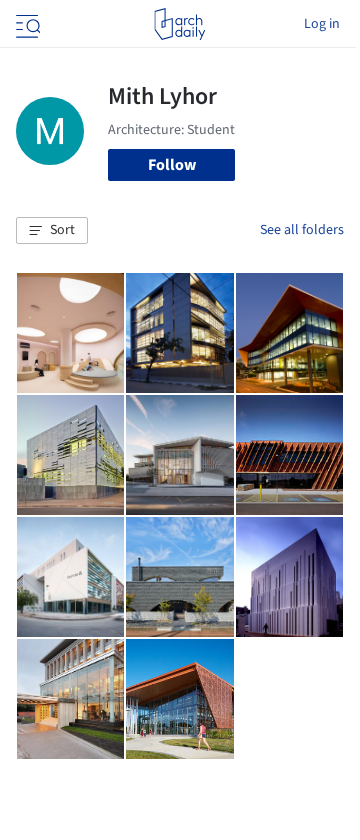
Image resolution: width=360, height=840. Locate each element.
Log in (322, 24)
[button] (52, 231)
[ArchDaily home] (179, 24)
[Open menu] (26, 24)
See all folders (302, 230)
